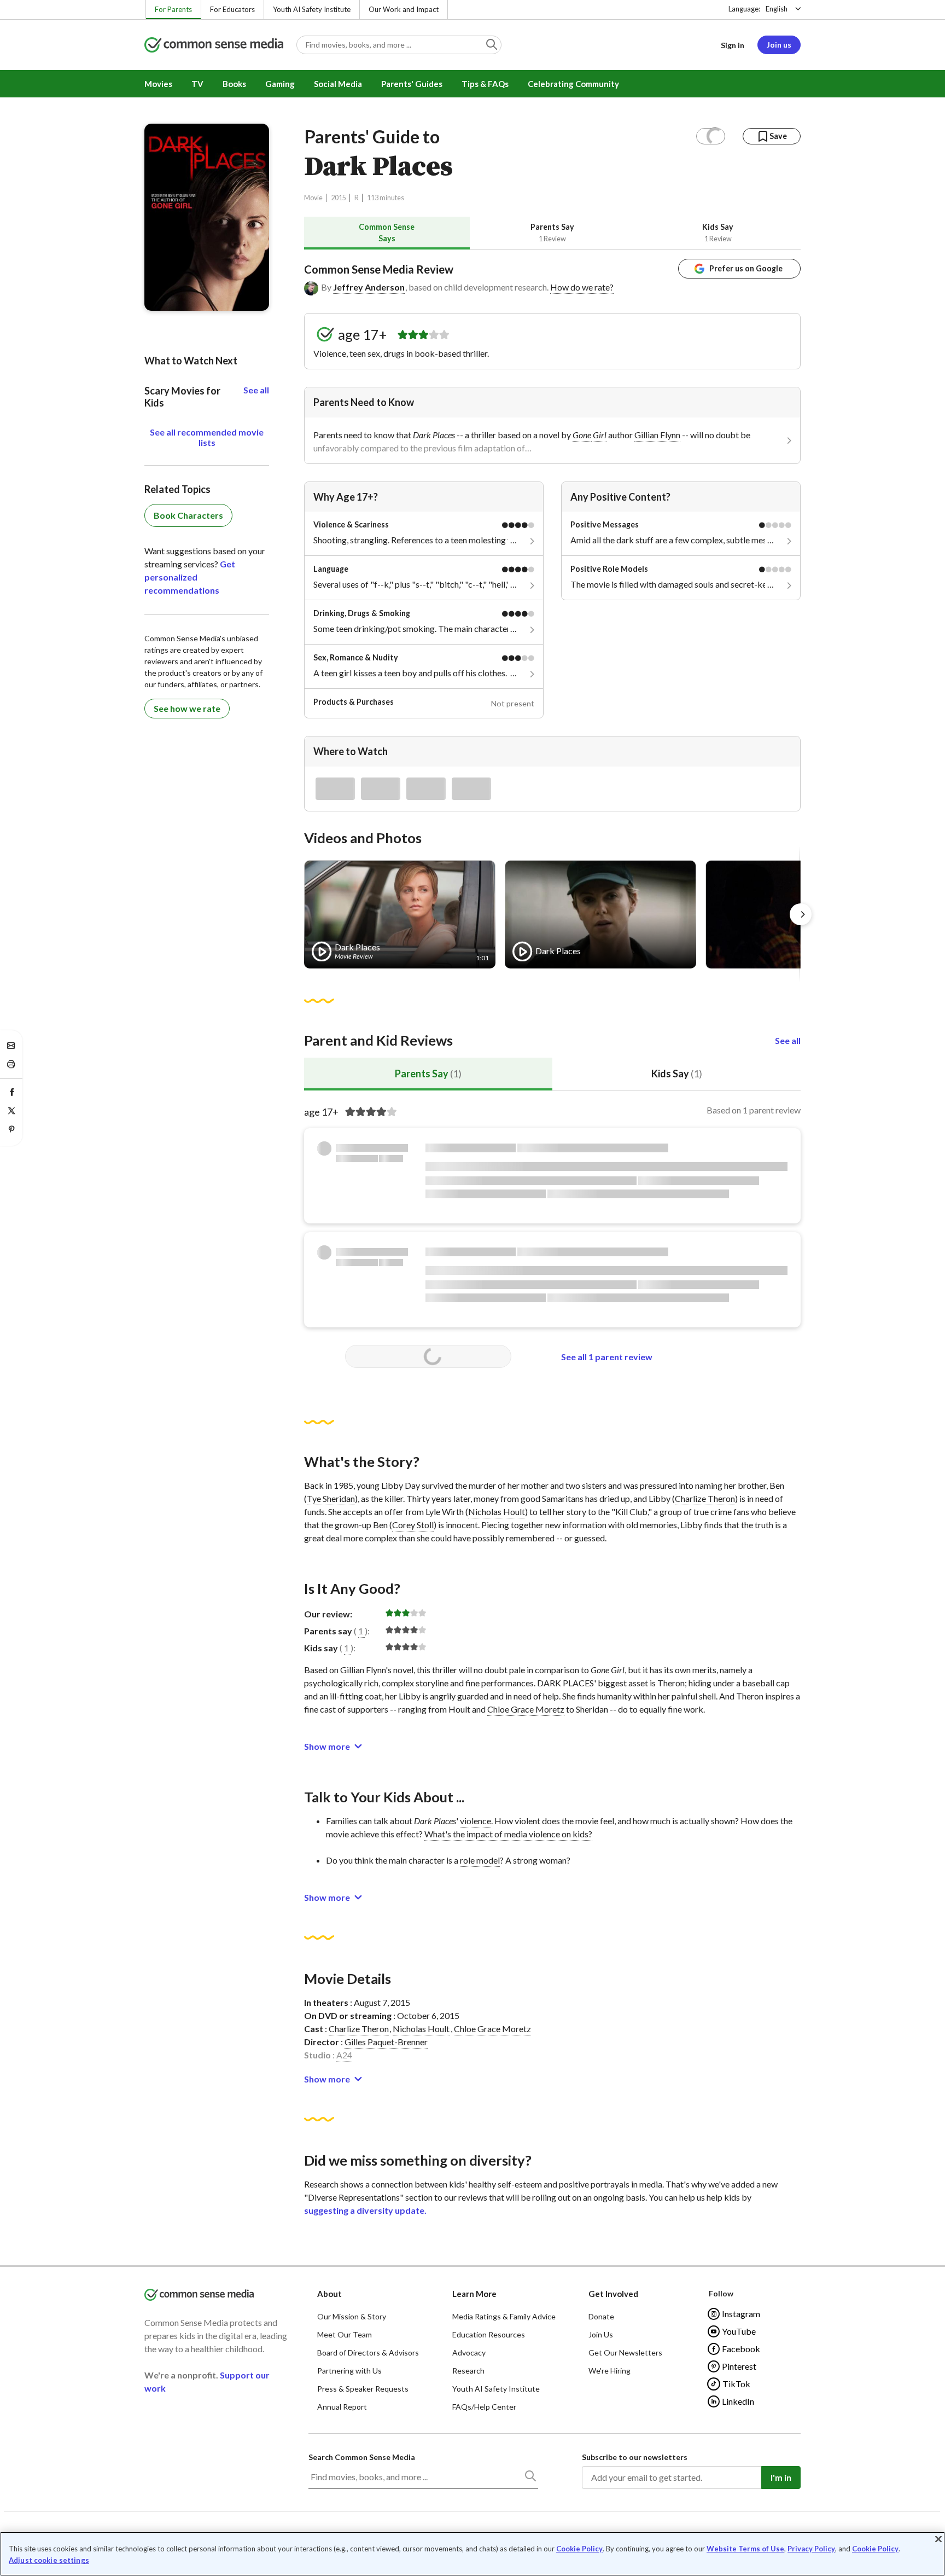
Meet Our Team (345, 2334)
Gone (582, 435)
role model (480, 1860)
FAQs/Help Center (484, 2407)
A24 (344, 2055)
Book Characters (188, 515)
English (777, 9)
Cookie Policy (579, 2549)
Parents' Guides (412, 84)
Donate (601, 2316)
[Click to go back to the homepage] (214, 46)
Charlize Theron (705, 1498)
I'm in (781, 2477)
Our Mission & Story (352, 2316)
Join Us (601, 2334)
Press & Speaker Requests (363, 2389)
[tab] (387, 233)
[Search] (530, 2478)
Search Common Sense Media (362, 2457)
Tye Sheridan (331, 1498)
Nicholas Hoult (497, 1512)
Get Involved (613, 2294)
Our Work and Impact (404, 9)
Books (234, 84)
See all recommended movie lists (207, 437)
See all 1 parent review (607, 1357)
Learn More (474, 2294)
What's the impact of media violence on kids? (508, 1834)
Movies (158, 84)
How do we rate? (582, 287)
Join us (779, 45)
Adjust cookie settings (49, 2560)
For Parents (173, 9)
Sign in (733, 45)
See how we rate (187, 708)
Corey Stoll (413, 1525)
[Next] (801, 914)
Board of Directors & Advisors (368, 2352)
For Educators (232, 9)
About (329, 2294)
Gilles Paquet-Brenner (386, 2042)
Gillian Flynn (657, 435)
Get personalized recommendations (190, 577)
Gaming (280, 84)
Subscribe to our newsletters (635, 2457)
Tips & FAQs (485, 84)
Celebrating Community (573, 84)
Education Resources (489, 2334)
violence (476, 1821)
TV (197, 84)
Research (468, 2371)
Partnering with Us (349, 2371)
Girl (599, 435)
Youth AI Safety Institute (312, 9)
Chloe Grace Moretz (526, 1709)
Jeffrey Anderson (369, 287)
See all (788, 1040)
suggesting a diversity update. (365, 2210)
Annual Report (342, 2407)
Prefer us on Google (746, 268)
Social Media (338, 84)
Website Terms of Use (745, 2549)
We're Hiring (609, 2371)
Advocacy (469, 2352)
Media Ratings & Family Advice (504, 2316)
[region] (472, 2554)
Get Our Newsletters (625, 2352)
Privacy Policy (811, 2549)
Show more (327, 1746)
